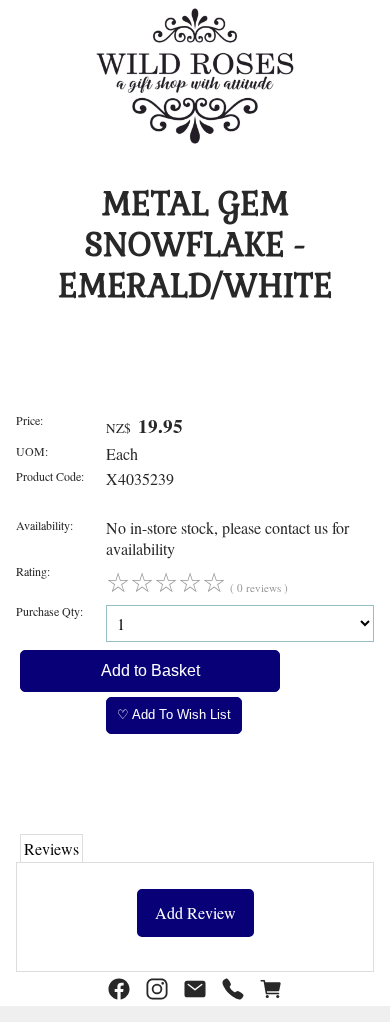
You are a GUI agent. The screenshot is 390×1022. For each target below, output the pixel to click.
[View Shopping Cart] (271, 989)
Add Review (195, 912)
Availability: (44, 525)
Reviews (51, 848)
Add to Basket (150, 670)
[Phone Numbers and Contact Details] (233, 989)
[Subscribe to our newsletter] (195, 989)
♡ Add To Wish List (174, 714)
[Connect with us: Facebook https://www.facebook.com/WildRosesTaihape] (119, 989)
